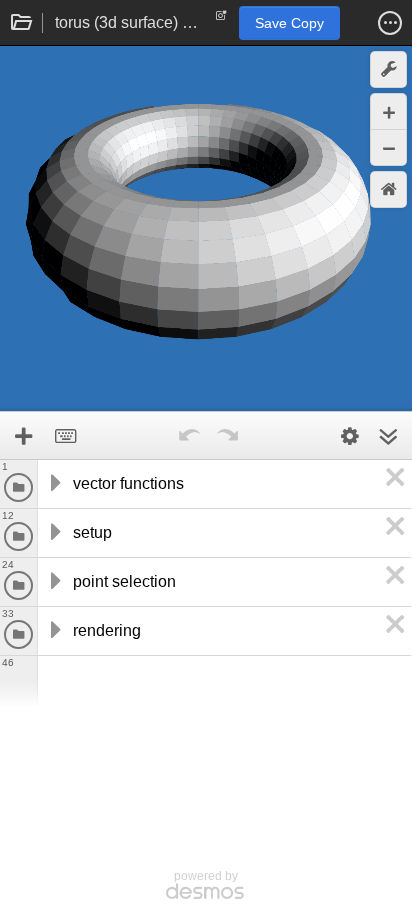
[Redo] (227, 436)
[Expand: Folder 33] (54, 631)
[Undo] (189, 436)
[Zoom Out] (388, 147)
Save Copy (289, 23)
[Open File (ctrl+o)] (22, 23)
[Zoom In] (388, 111)
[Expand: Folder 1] (54, 484)
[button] (390, 23)
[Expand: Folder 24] (54, 582)
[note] (221, 20)
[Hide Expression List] (388, 436)
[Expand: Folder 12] (54, 533)
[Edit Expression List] (350, 436)
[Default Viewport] (388, 189)
